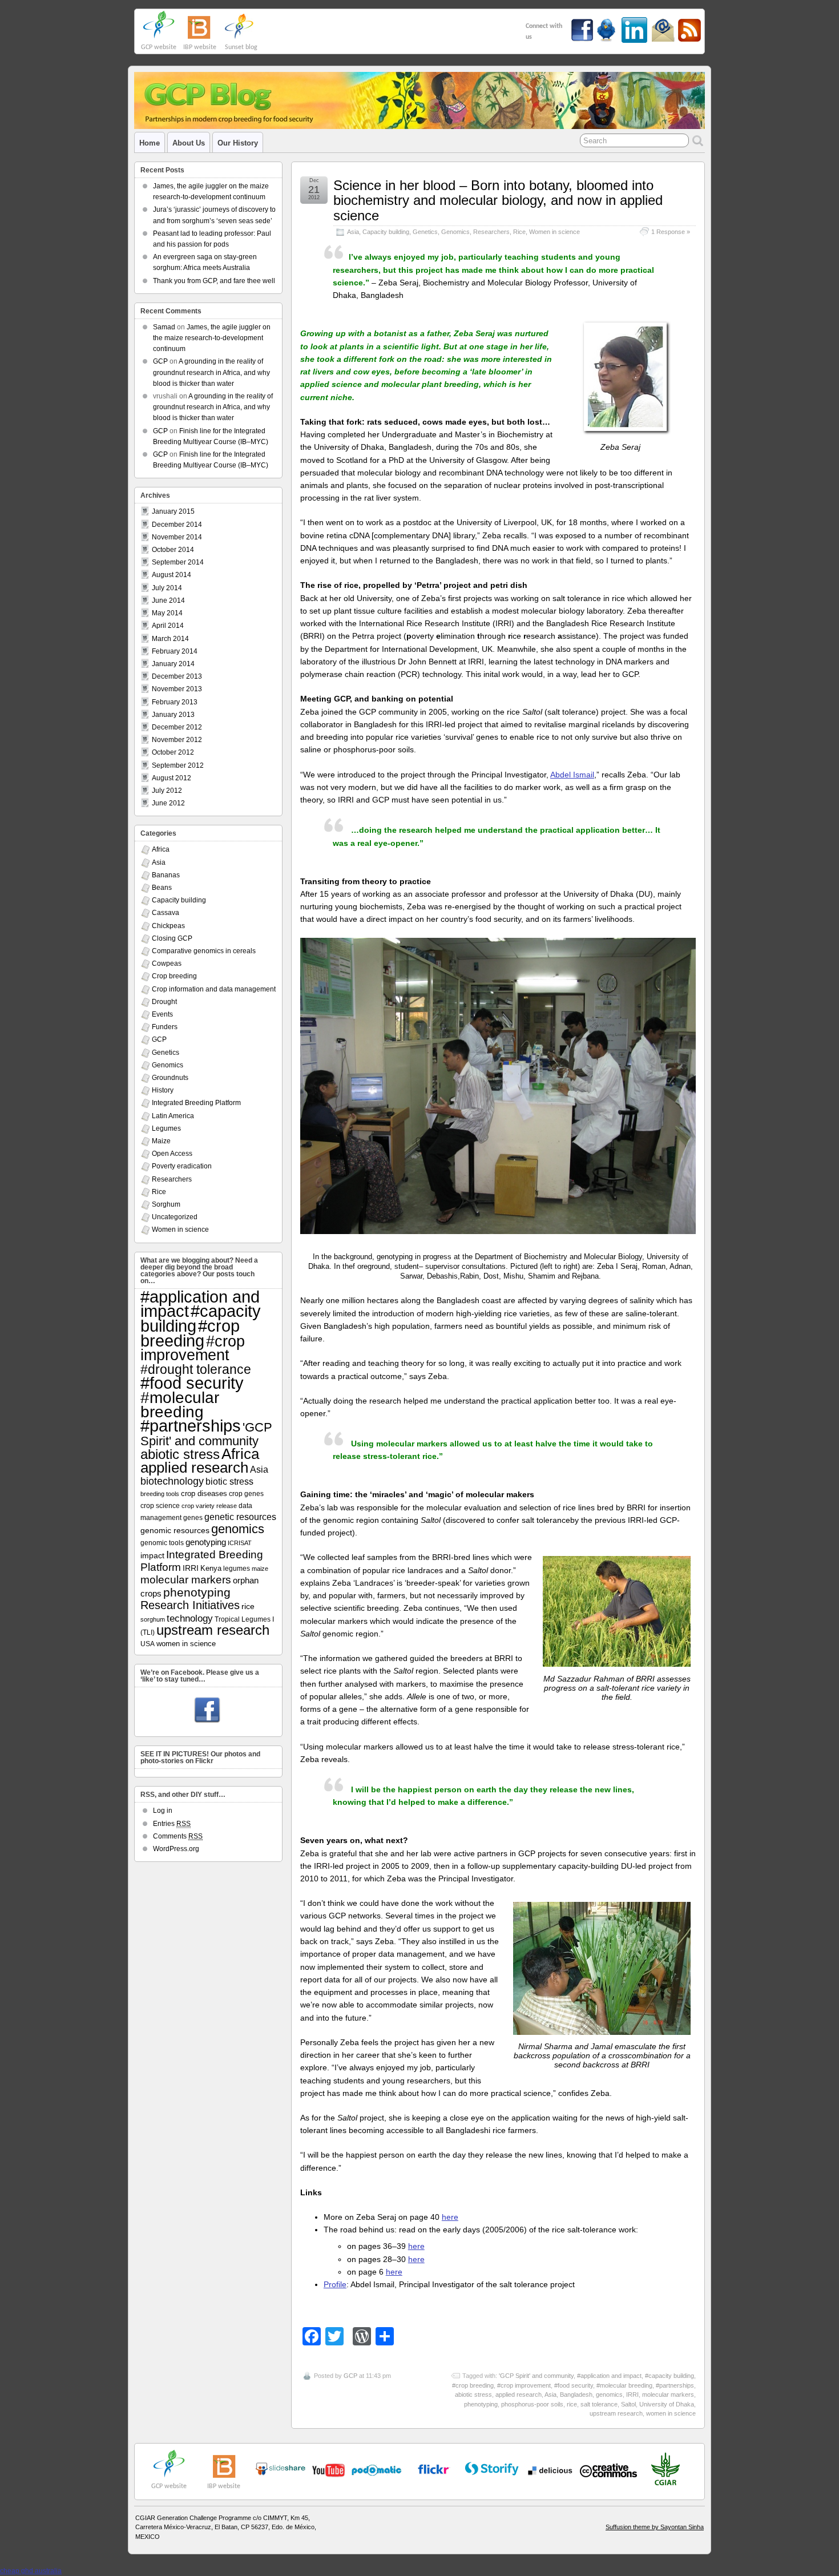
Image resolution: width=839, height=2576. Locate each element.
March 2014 (170, 639)
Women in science (554, 232)
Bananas (166, 875)
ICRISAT (240, 1543)
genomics (609, 2394)
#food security (574, 2385)
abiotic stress (473, 2394)
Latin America (173, 1116)
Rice (519, 232)
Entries (172, 1824)
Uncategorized (175, 1217)
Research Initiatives (190, 1605)
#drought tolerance (196, 1369)
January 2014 (173, 664)
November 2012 (177, 740)
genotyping (206, 1542)
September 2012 (178, 765)
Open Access (172, 1154)
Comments (178, 1836)
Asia (353, 232)
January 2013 (173, 715)
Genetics (425, 232)
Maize (161, 1141)
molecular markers (668, 2394)
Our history (238, 143)
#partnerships (675, 2385)
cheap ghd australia (31, 2571)
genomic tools (162, 1543)
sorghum (153, 1619)
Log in (163, 1811)
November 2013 (177, 689)
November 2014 (177, 537)
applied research (519, 2394)
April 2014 (168, 626)
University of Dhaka (667, 2404)
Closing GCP (172, 938)
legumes (237, 1569)
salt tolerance (599, 2404)
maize (260, 1569)
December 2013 (177, 676)
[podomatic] (377, 2470)
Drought (164, 1002)
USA (148, 1644)
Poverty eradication (182, 1166)
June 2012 (168, 803)
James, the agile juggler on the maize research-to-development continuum (212, 338)
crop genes (246, 1493)
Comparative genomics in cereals (204, 951)
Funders (165, 1027)
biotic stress (229, 1481)
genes (193, 1517)
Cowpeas (167, 964)
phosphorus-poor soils (532, 2404)
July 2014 (167, 588)
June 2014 (168, 600)
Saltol (628, 2404)
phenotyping (481, 2404)
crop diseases (204, 1493)
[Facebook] (207, 1711)
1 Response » (671, 232)
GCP (350, 2376)
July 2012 (167, 791)
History (163, 1090)
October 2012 (173, 752)
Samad (164, 327)
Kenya (211, 1568)
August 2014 (172, 575)
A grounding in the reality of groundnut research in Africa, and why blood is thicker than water (211, 372)
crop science (160, 1505)
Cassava (166, 913)
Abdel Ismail (572, 775)
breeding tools (160, 1494)
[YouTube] (280, 2473)
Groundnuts (170, 1078)
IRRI (632, 2394)
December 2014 (177, 525)
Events (162, 1014)
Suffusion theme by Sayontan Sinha (655, 2527)
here (450, 2217)
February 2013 (175, 702)
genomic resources (175, 1530)
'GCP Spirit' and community (536, 2376)
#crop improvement (524, 2385)
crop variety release (209, 1506)
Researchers (491, 232)
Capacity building (386, 232)
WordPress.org (176, 1849)
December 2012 (177, 727)
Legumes (166, 1128)
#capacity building (669, 2376)
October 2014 (173, 550)
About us (189, 143)
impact (152, 1555)
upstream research (616, 2413)
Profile (335, 2284)
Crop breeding (174, 976)
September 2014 (178, 562)
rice (572, 2404)
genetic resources (240, 1517)
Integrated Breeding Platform (196, 1103)
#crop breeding (473, 2385)
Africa (161, 849)
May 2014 (167, 613)
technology (190, 1618)
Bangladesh (576, 2394)
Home (150, 143)
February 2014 (175, 651)
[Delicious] (550, 2470)
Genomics (455, 232)
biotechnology (172, 1481)
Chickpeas (168, 926)
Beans (162, 888)
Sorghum (166, 1204)
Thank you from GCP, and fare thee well (214, 281)
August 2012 (172, 778)
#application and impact (609, 2376)
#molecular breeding (624, 2385)
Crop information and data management (214, 989)
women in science (671, 2413)
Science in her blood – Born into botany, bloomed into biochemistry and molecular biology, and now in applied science (498, 200)
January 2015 (173, 511)
